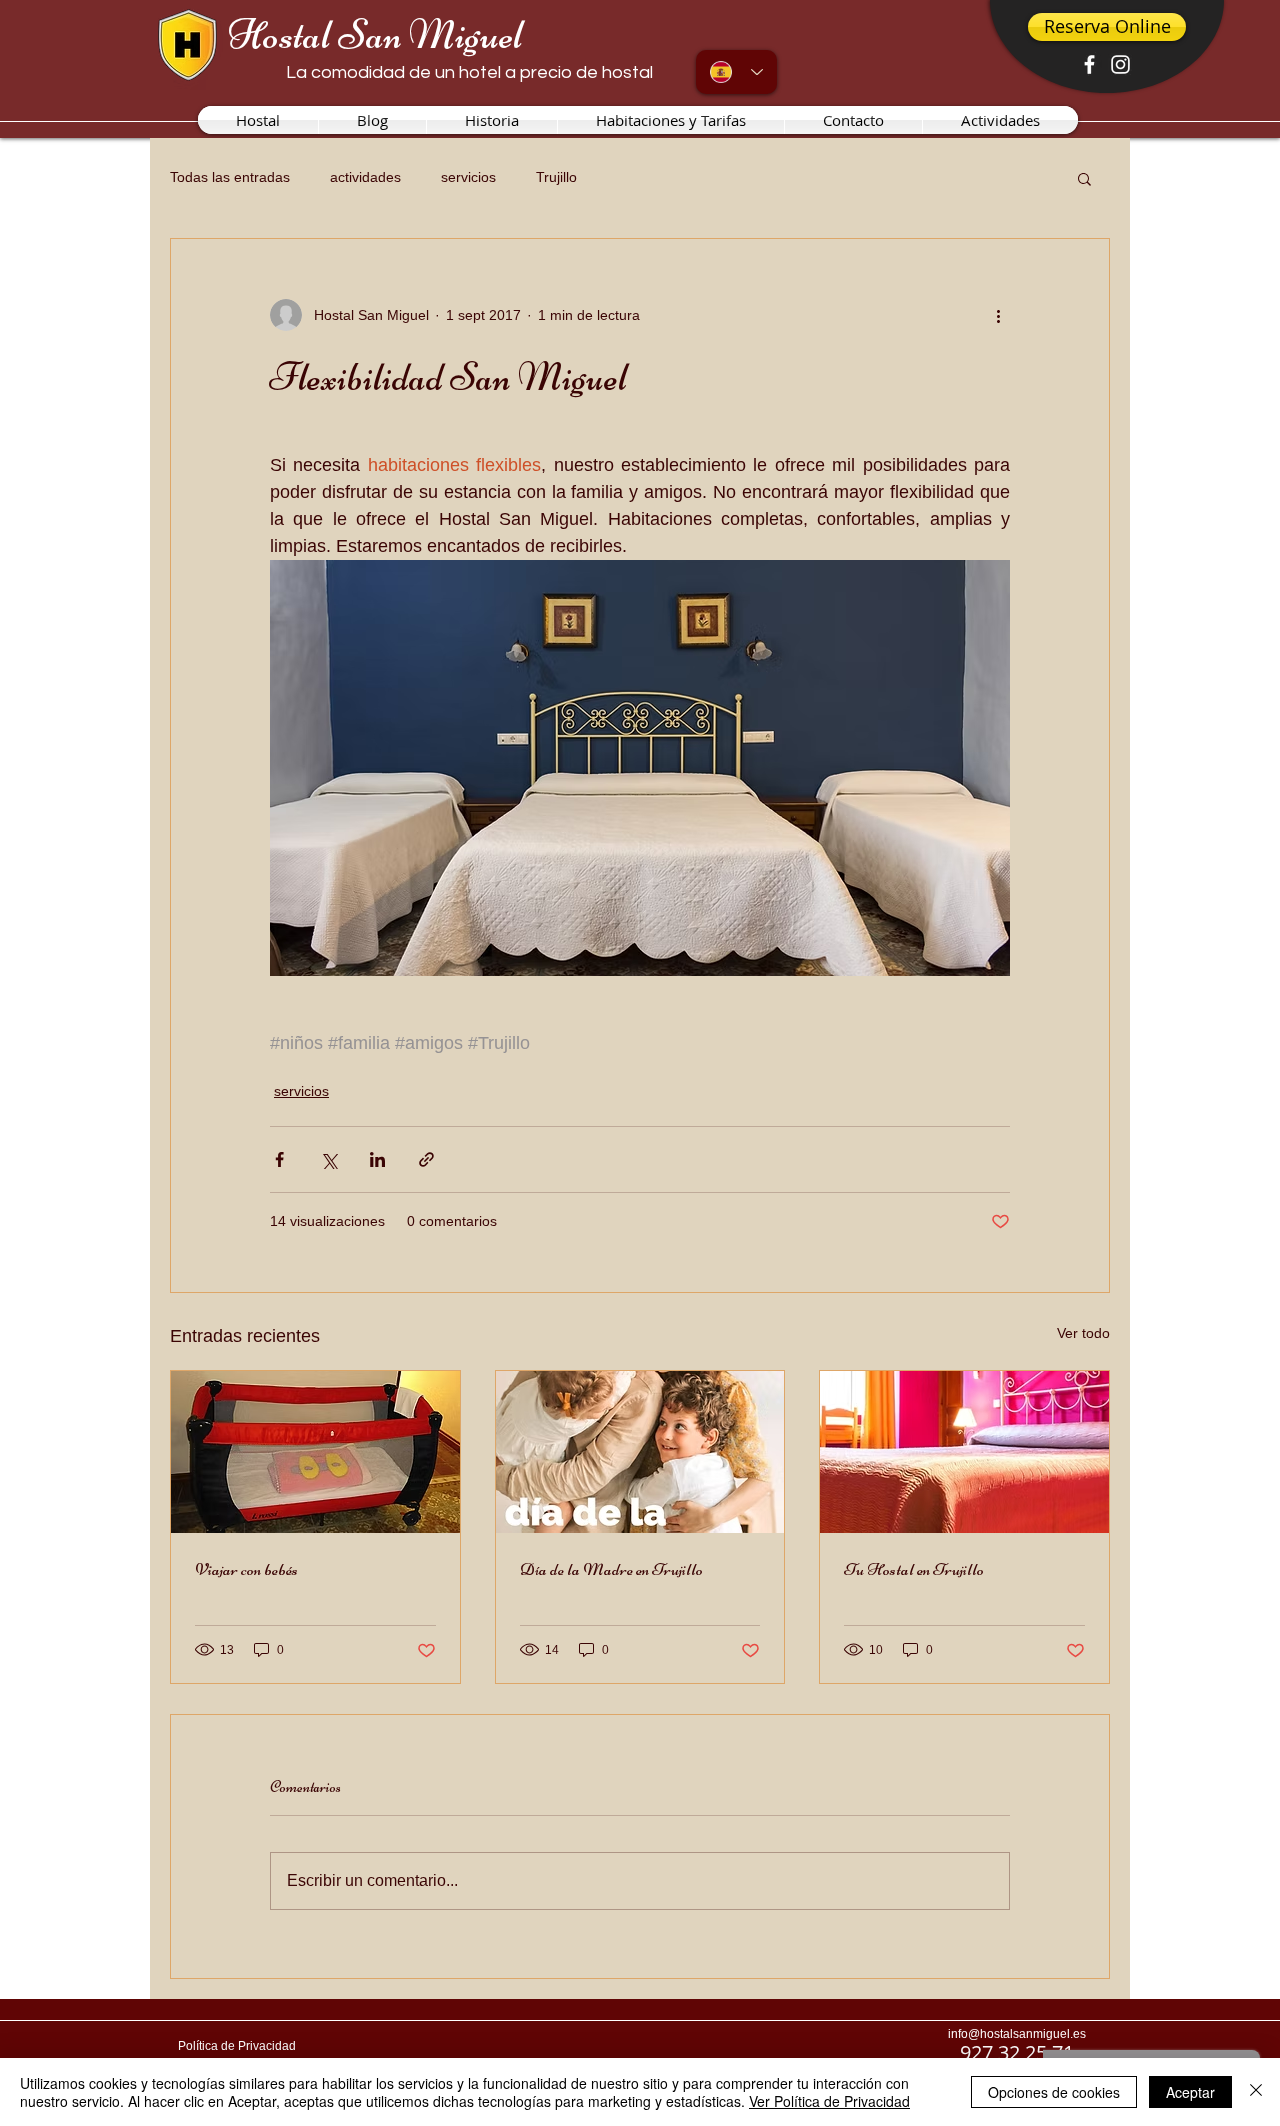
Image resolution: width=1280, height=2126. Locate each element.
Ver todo (1083, 1333)
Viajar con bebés (246, 1569)
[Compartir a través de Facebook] (279, 1159)
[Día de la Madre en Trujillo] (640, 1452)
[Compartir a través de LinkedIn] (377, 1159)
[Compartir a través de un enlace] (426, 1159)
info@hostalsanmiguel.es (1017, 2034)
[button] (1084, 178)
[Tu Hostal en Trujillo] (964, 1452)
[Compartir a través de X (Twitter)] (328, 1159)
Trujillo (556, 177)
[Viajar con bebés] (315, 1452)
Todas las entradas (230, 177)
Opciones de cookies (1054, 2092)
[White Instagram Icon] (1120, 64)
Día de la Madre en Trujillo (611, 1569)
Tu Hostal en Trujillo (914, 1569)
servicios (468, 177)
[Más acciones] (998, 315)
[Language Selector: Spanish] (736, 72)
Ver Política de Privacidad (829, 2101)
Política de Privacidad (237, 2046)
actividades (365, 177)
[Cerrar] (1256, 2092)
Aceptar (1190, 2092)
